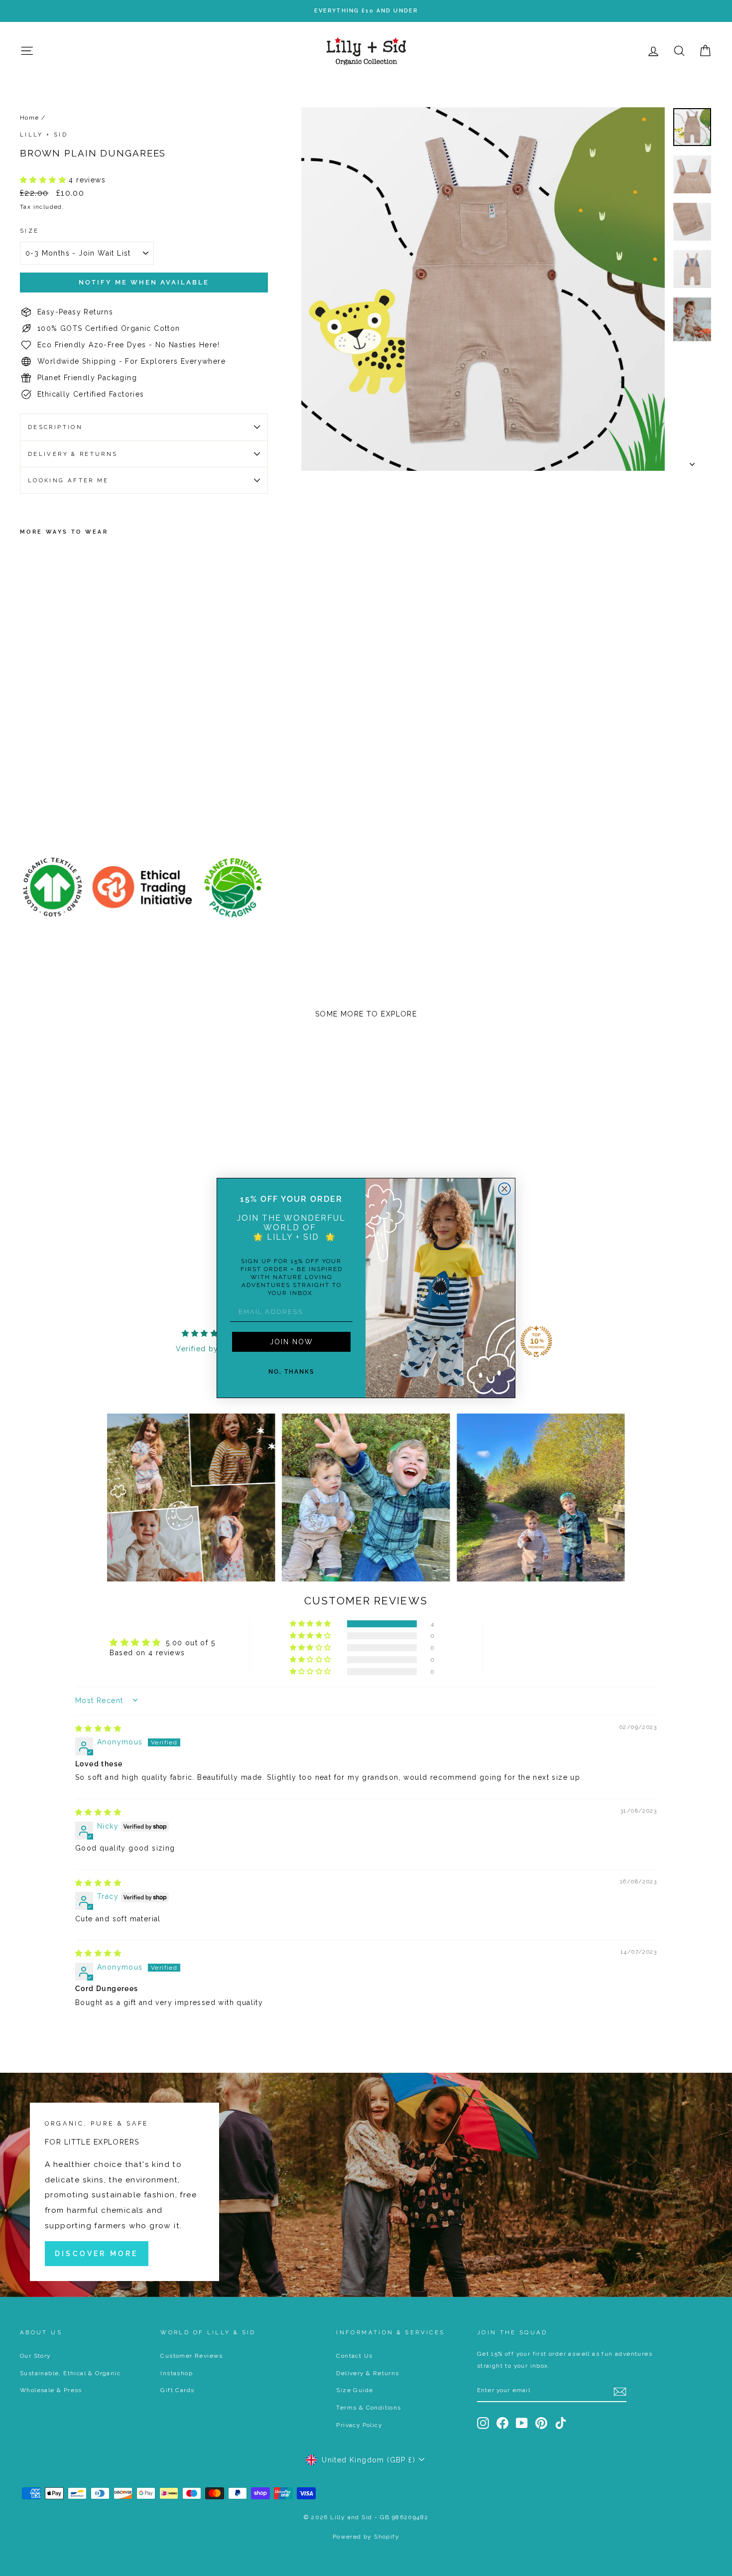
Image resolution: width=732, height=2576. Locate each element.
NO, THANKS (291, 1372)
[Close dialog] (504, 1189)
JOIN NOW (292, 1342)
